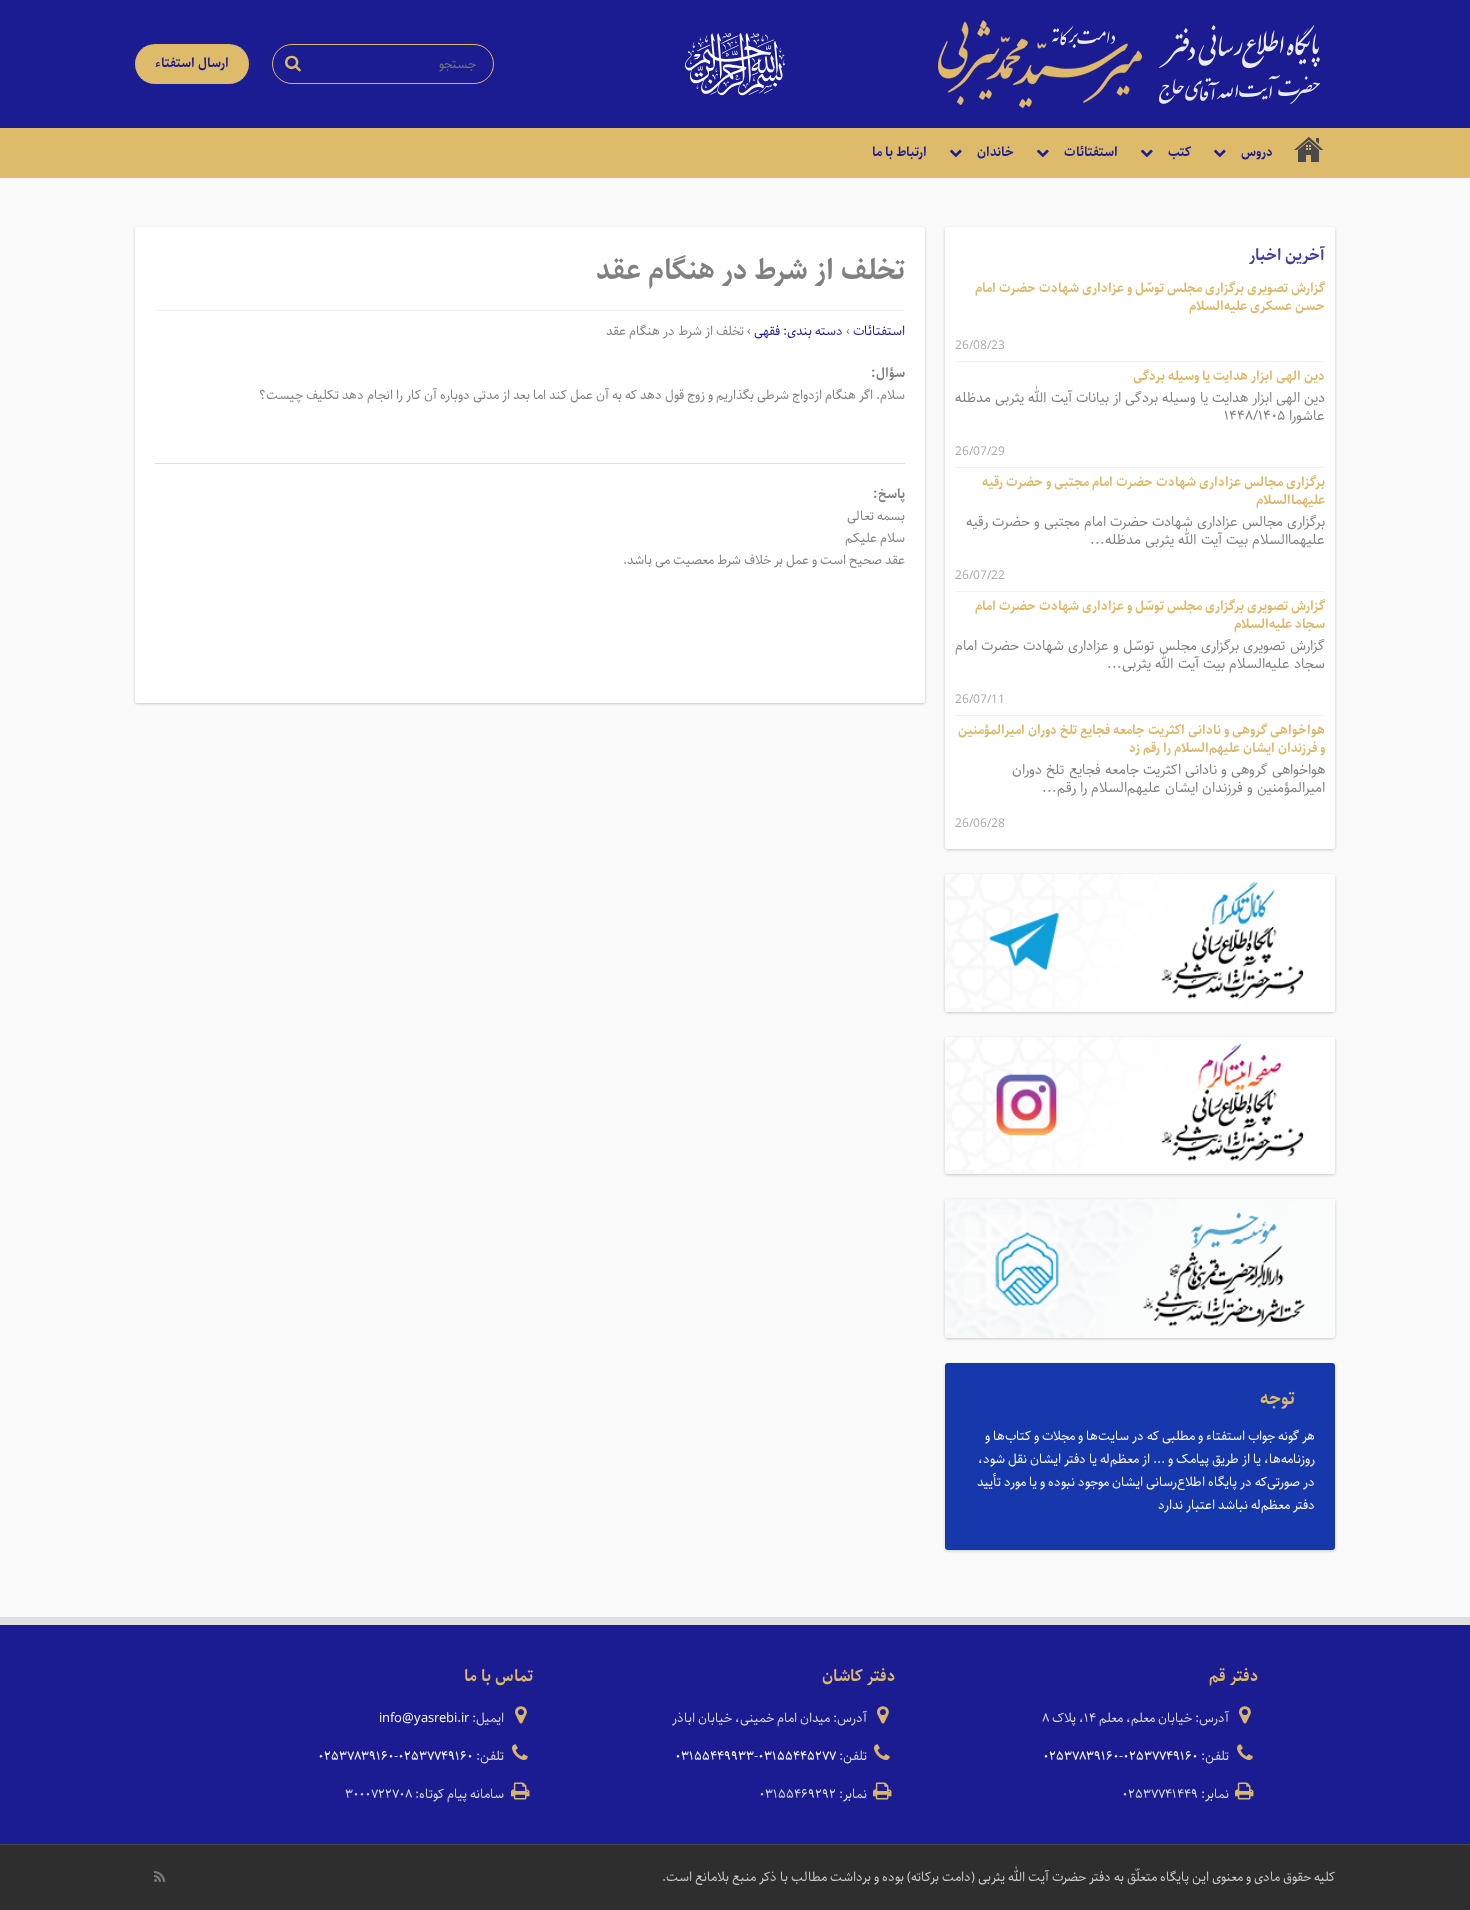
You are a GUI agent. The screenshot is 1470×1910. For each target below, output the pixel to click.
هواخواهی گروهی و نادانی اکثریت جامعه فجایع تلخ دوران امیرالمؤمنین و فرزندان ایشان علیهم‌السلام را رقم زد (1141, 739)
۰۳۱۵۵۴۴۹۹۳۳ (714, 1756)
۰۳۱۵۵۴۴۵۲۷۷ (797, 1756)
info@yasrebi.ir (424, 1718)
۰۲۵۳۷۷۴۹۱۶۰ (1160, 1756)
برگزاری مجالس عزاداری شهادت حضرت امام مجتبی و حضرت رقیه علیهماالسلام (1153, 491)
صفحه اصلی (1309, 153)
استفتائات (879, 331)
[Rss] (159, 1877)
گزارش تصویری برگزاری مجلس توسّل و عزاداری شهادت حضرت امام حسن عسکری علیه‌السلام (1150, 297)
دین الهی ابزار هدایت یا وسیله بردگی (1229, 376)
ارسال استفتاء (192, 63)
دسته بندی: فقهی (798, 331)
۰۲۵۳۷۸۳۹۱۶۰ (1081, 1756)
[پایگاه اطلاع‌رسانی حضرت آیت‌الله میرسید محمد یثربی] (1129, 63)
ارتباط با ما (899, 152)
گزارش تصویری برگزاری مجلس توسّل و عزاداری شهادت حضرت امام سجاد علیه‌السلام (1150, 615)
